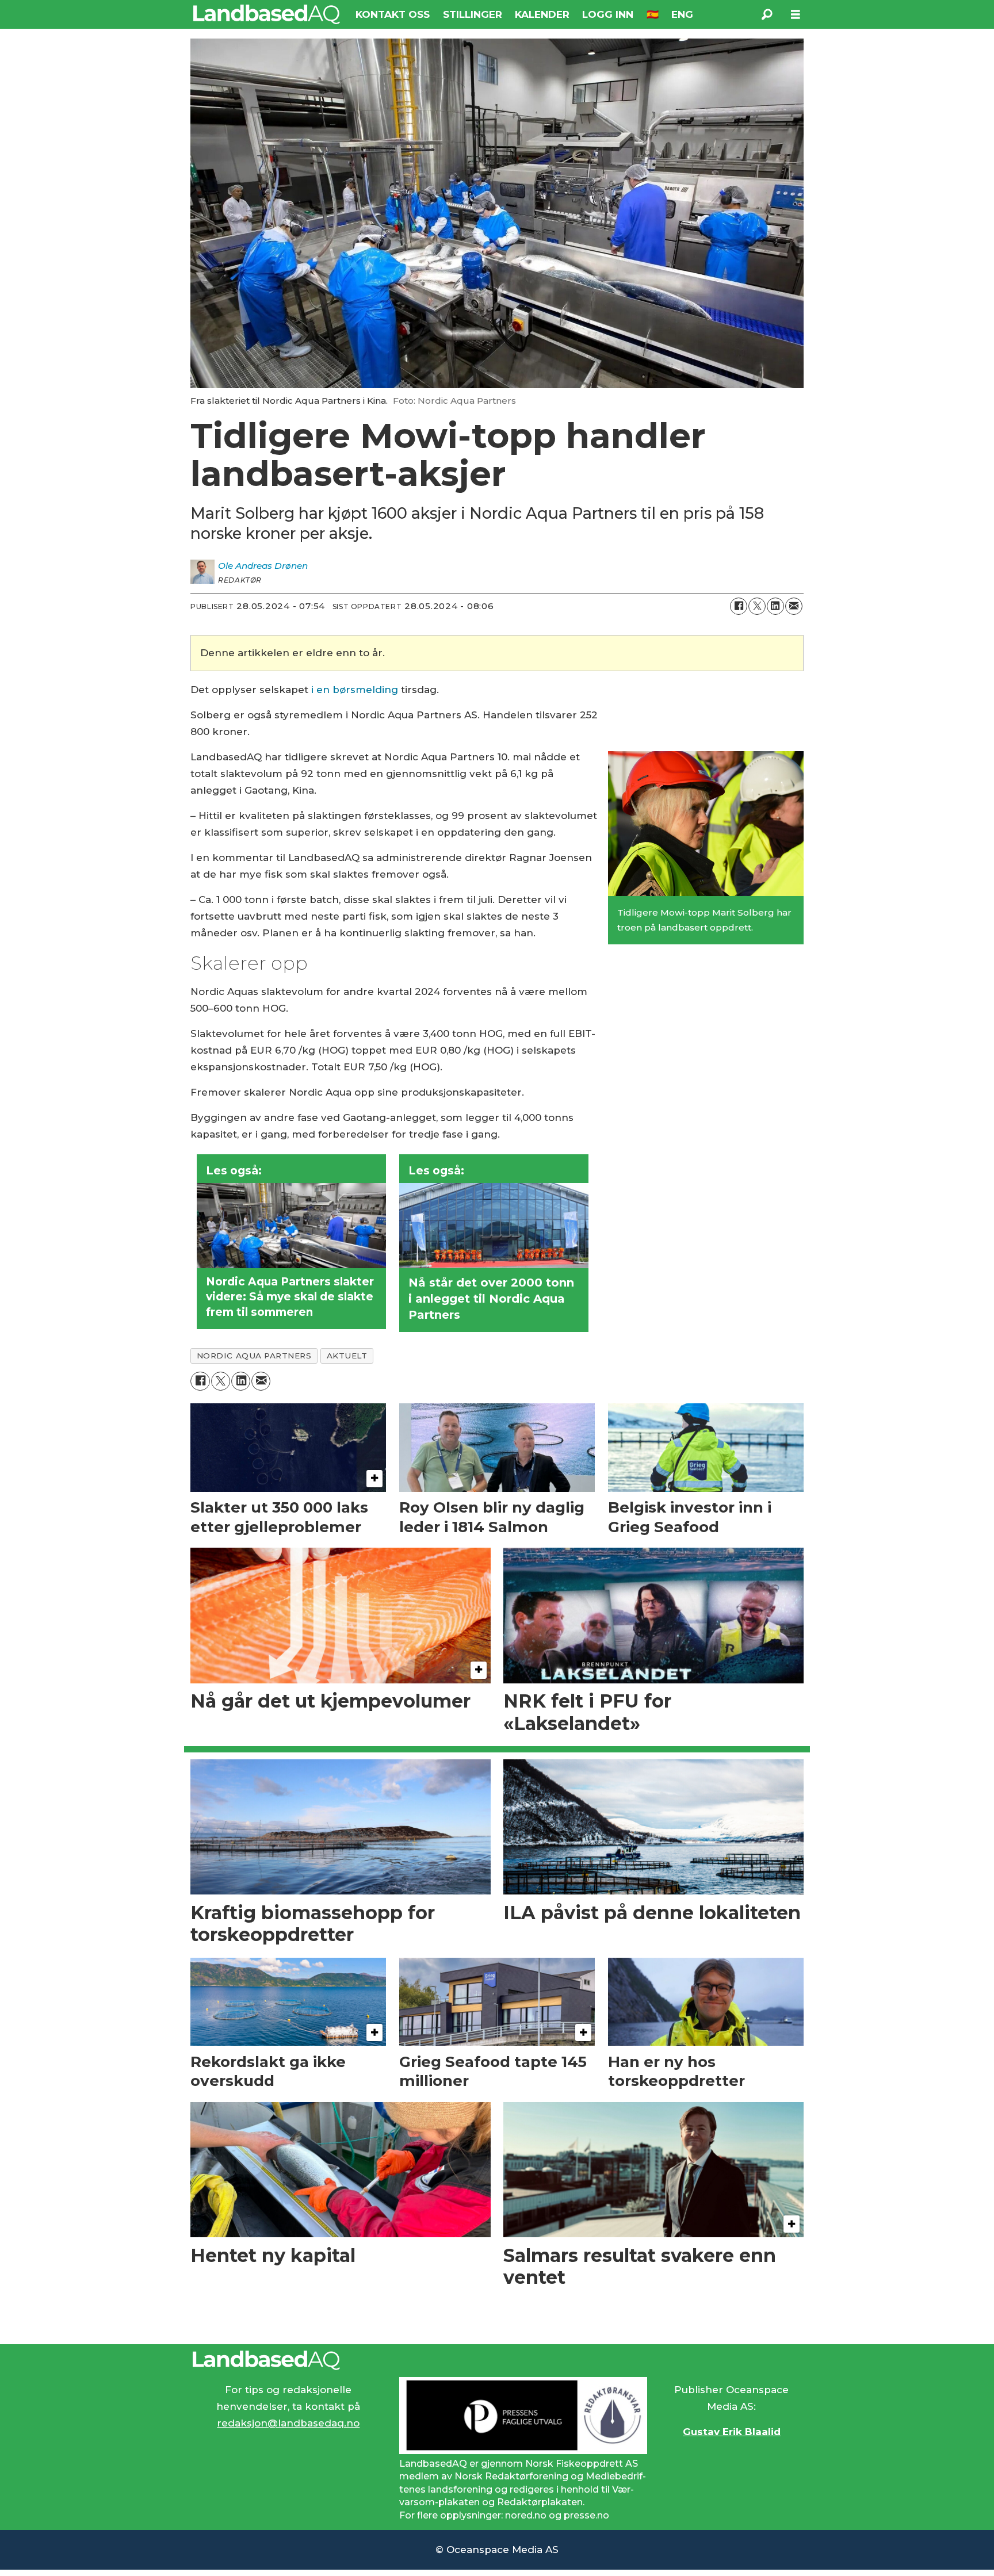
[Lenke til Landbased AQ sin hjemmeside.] (497, 2360)
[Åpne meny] (796, 15)
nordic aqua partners (254, 1356)
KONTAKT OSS (393, 14)
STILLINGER (473, 14)
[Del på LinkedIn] (775, 606)
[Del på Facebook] (739, 606)
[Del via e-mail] (794, 606)
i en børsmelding (355, 690)
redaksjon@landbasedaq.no (288, 2423)
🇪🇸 (653, 14)
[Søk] (767, 14)
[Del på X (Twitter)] (757, 606)
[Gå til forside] (267, 14)
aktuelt (347, 1356)
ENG (682, 14)
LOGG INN (608, 14)
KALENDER (542, 14)
